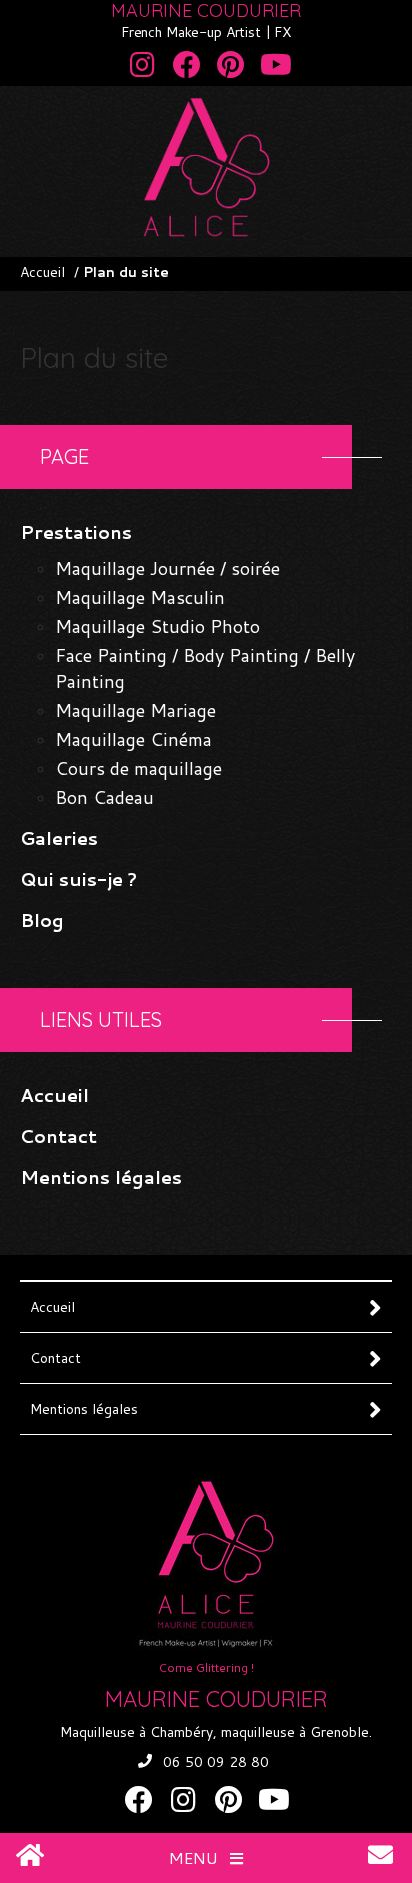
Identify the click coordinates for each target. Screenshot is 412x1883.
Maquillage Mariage (135, 710)
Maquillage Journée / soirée (167, 568)
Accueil (42, 272)
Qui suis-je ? (78, 879)
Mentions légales (101, 1177)
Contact (58, 1136)
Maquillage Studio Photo (157, 626)
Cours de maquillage (138, 768)
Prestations (76, 532)
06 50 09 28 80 (216, 1762)
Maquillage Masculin (140, 597)
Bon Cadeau (104, 797)
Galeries (59, 838)
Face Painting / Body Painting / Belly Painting (205, 668)
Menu (195, 1857)
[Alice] (206, 229)
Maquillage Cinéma (133, 739)
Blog (42, 920)
